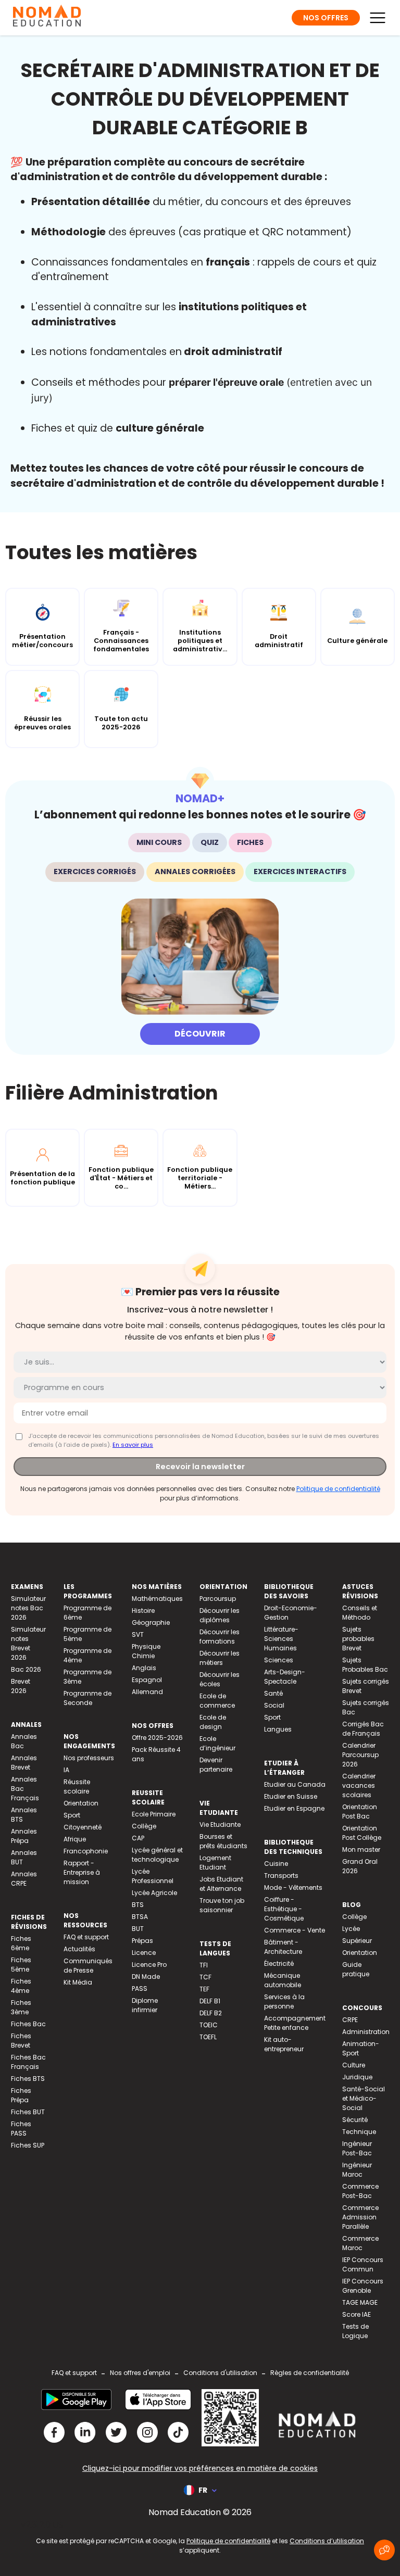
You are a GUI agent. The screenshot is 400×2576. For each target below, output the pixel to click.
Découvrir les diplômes (220, 1615)
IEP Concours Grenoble (363, 2286)
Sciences (279, 1660)
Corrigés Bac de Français (363, 1729)
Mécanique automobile (283, 1980)
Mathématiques (157, 1599)
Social (274, 1705)
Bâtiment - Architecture (283, 1947)
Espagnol (147, 1680)
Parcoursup (218, 1599)
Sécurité (355, 2120)
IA (66, 1770)
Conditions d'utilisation (220, 2373)
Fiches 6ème (21, 1943)
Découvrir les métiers (220, 1658)
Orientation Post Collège (362, 1833)
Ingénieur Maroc (357, 2170)
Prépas (142, 1941)
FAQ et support (86, 1937)
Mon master (361, 1849)
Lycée (351, 1929)
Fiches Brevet (21, 2041)
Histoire (143, 1611)
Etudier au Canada (295, 1784)
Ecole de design (213, 1722)
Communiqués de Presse (88, 1966)
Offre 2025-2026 (157, 1738)
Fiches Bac (28, 2024)
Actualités (79, 1949)
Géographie (151, 1622)
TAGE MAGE (360, 2302)
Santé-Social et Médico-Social (364, 2098)
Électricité (279, 1963)
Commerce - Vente (295, 1930)
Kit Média (78, 1982)
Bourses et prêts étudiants (223, 1841)
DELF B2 (211, 2013)
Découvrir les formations (220, 1637)
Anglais (144, 1668)
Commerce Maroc (360, 2243)
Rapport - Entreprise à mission (82, 1872)
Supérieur (357, 1941)
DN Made (146, 1977)
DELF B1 (210, 2001)
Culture (354, 2065)
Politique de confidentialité (338, 1489)
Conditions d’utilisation (327, 2541)
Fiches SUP (28, 2145)
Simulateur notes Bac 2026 (28, 1608)
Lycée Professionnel (153, 1876)
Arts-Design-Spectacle (285, 1677)
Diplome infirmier (145, 2005)
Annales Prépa (24, 1836)
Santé (273, 1693)
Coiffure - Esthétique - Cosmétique (284, 1909)
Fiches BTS (28, 2079)
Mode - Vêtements (293, 1887)
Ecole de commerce (217, 1701)
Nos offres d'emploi (140, 2373)
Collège (144, 1826)
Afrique (75, 1839)
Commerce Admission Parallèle (360, 2217)
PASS (140, 1988)
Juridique (357, 2077)
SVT (138, 1634)
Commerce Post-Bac (360, 2191)
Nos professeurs (89, 1758)
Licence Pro (149, 1965)
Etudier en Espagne (294, 1808)
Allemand (147, 1692)
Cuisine (276, 1864)
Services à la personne (284, 2002)
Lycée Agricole (154, 1893)
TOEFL (208, 2037)
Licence (144, 1953)
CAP (138, 1838)
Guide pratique (356, 1969)
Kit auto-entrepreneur (284, 2044)
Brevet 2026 (21, 1686)
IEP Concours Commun (363, 2264)
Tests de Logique (355, 2331)
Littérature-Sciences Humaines (281, 1639)
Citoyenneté (83, 1827)
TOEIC (209, 2025)
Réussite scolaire (77, 1786)
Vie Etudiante (220, 1824)
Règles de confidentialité (310, 2373)
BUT (138, 1929)
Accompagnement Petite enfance (295, 2023)
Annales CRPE (24, 1879)
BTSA (140, 1917)
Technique (359, 2132)
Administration (366, 2032)
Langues (278, 1729)
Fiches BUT (28, 2112)
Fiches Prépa (21, 2095)
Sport (72, 1815)
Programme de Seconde (87, 1698)
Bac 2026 (26, 1669)
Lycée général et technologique (157, 1855)
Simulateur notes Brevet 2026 (28, 1643)
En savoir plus (133, 1445)
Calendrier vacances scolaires (359, 1785)
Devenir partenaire (216, 1765)
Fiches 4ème (21, 1986)
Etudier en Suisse (291, 1796)
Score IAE (357, 2314)
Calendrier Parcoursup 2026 (360, 1755)
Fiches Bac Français (28, 2062)
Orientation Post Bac (360, 1811)
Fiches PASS (21, 2129)
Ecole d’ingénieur (217, 1743)
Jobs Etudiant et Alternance (221, 1884)
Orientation (81, 1803)
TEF (204, 1989)
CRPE (350, 2020)
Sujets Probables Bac (365, 1665)
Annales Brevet (24, 1763)
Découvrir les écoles (220, 1679)
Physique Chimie (146, 1651)
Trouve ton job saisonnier (222, 1905)
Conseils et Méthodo (360, 1613)
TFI (204, 1965)
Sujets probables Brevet (358, 1639)
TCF (205, 1977)
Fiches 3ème (21, 2007)
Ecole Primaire (154, 1814)
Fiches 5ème (21, 1965)
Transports (281, 1876)
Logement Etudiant (215, 1862)
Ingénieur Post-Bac (357, 2148)
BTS (138, 1905)
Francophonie (86, 1851)
